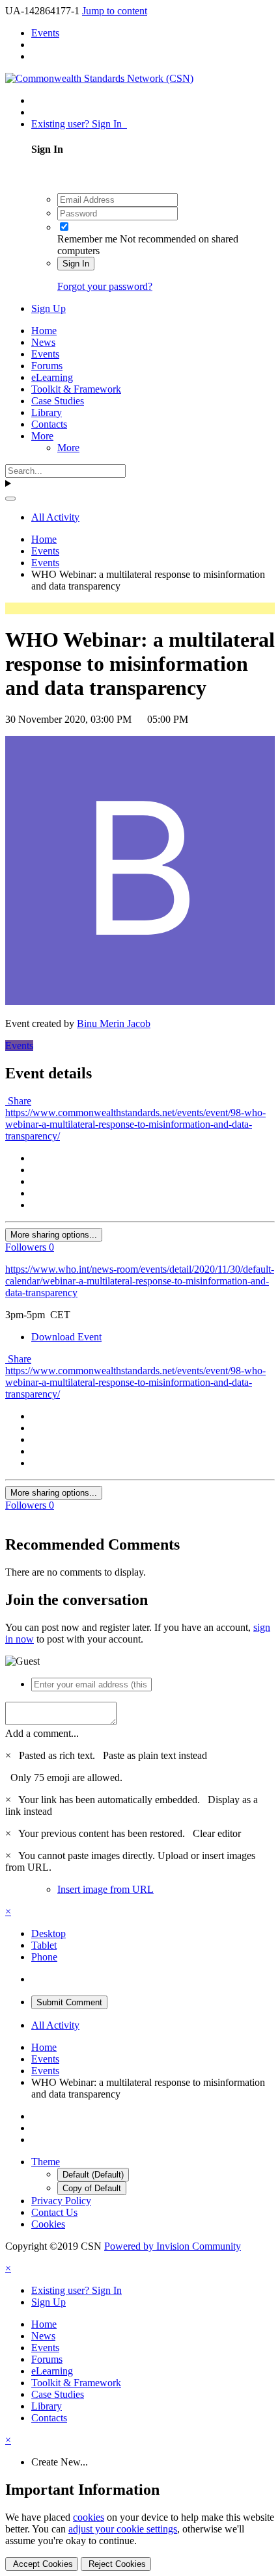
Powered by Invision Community (173, 2246)
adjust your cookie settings (123, 2529)
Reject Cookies (116, 2564)
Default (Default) (93, 2175)
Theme (46, 2162)
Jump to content (115, 11)
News (43, 342)
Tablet (44, 1945)
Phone (44, 1957)
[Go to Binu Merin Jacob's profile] (140, 1001)
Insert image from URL (105, 1889)
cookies (89, 2517)
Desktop (49, 1933)
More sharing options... (54, 1235)
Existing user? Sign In (79, 124)
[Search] (10, 499)
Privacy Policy (61, 2201)
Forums (47, 366)
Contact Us (54, 2212)
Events (45, 354)
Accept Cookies (42, 2564)
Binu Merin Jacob (114, 1023)
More (42, 436)
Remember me (87, 239)
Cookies (48, 2224)
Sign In (76, 264)
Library (47, 412)
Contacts (49, 424)
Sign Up (49, 308)
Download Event (66, 1337)
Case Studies (58, 401)
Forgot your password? (105, 286)
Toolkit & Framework (76, 389)
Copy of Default (92, 2188)
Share (18, 1101)
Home (44, 331)
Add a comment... (42, 1733)
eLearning (52, 377)
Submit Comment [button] (69, 2002)
